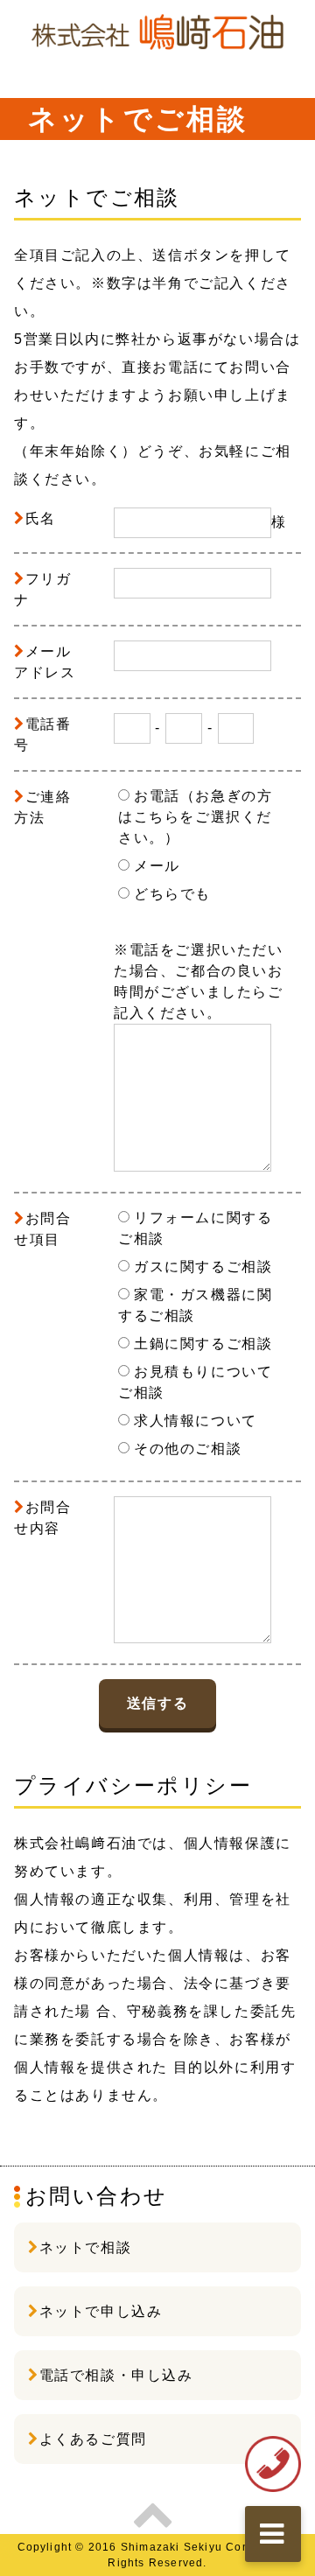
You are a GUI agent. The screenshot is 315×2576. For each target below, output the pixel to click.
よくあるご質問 (93, 2439)
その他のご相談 (188, 1449)
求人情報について (196, 1421)
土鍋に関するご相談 (203, 1344)
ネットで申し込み (101, 2311)
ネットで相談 (86, 2247)
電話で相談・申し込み (116, 2375)
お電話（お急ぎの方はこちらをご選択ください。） (195, 817)
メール (157, 866)
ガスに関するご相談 (203, 1267)
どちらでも (172, 894)
